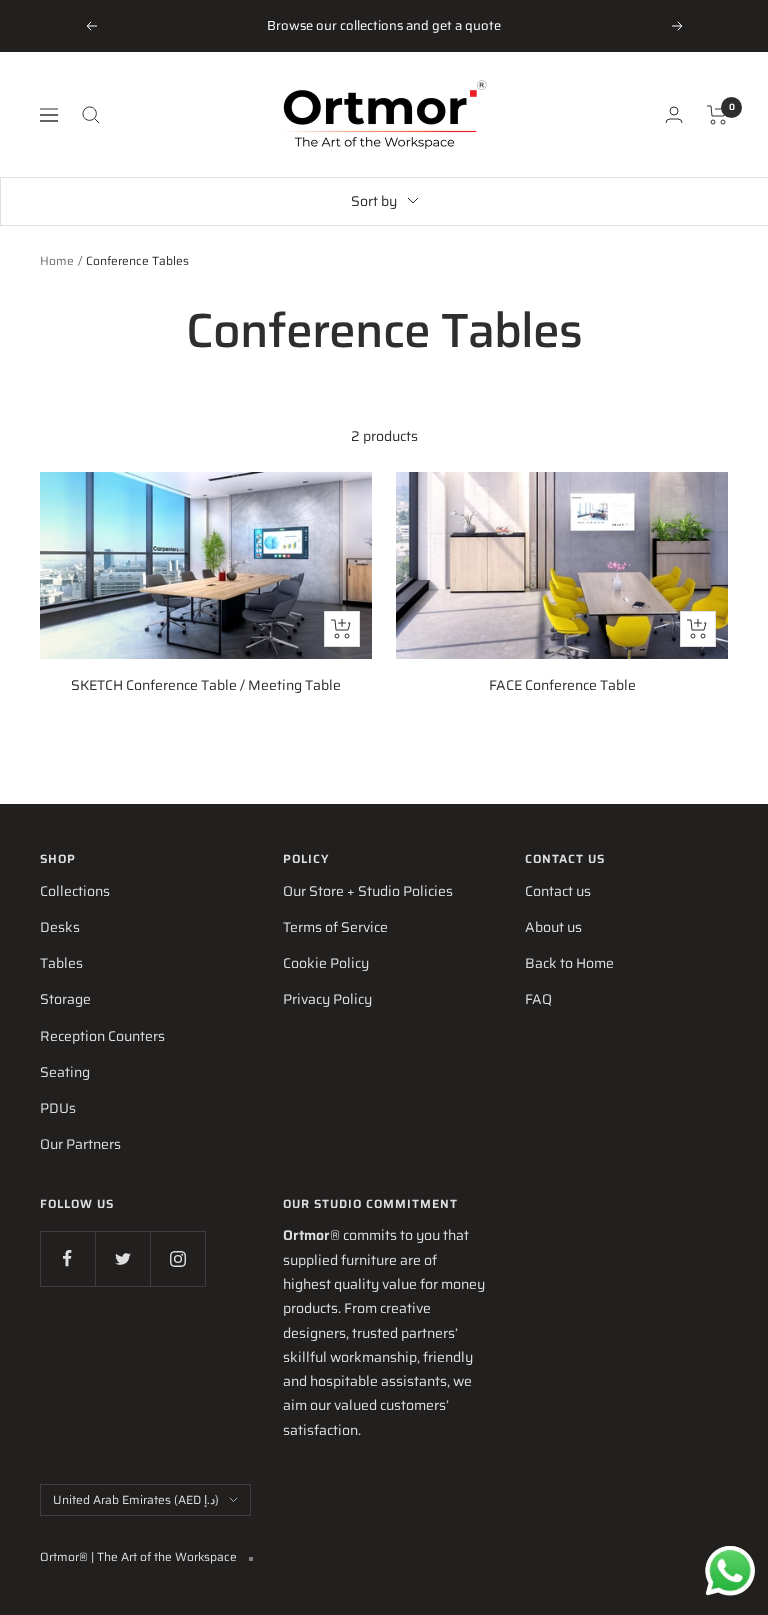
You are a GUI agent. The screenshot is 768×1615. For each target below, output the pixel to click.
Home (57, 260)
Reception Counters (102, 1036)
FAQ (538, 999)
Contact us (558, 891)
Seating (65, 1072)
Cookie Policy (326, 963)
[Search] (91, 115)
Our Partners (80, 1144)
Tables (61, 963)
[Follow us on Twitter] (122, 1258)
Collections (75, 891)
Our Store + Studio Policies (368, 891)
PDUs (58, 1108)
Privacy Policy (327, 999)
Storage (65, 999)
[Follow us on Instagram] (177, 1258)
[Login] (674, 114)
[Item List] (717, 115)
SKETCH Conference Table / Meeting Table (206, 685)
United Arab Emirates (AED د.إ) (136, 1499)
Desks (60, 927)
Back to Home (569, 963)
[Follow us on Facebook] (67, 1258)
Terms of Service (335, 927)
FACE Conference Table (562, 685)
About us (553, 927)
